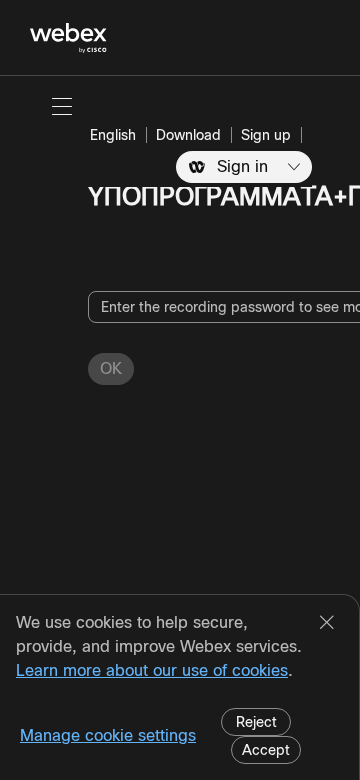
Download (188, 135)
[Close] (327, 624)
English (113, 135)
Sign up (266, 135)
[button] (62, 106)
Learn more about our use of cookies (152, 670)
